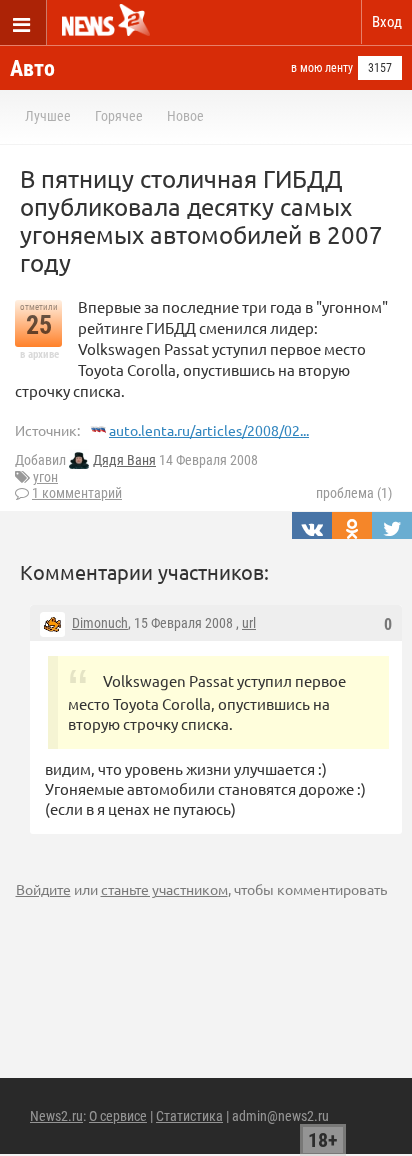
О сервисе (118, 1116)
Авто (32, 68)
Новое (185, 116)
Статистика (189, 1116)
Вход (387, 22)
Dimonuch (100, 623)
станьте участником (164, 889)
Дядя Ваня (124, 460)
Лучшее (48, 116)
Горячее (119, 116)
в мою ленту (322, 68)
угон (45, 477)
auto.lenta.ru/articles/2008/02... (209, 430)
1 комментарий (77, 493)
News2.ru (56, 1116)
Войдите (43, 889)
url (249, 623)
